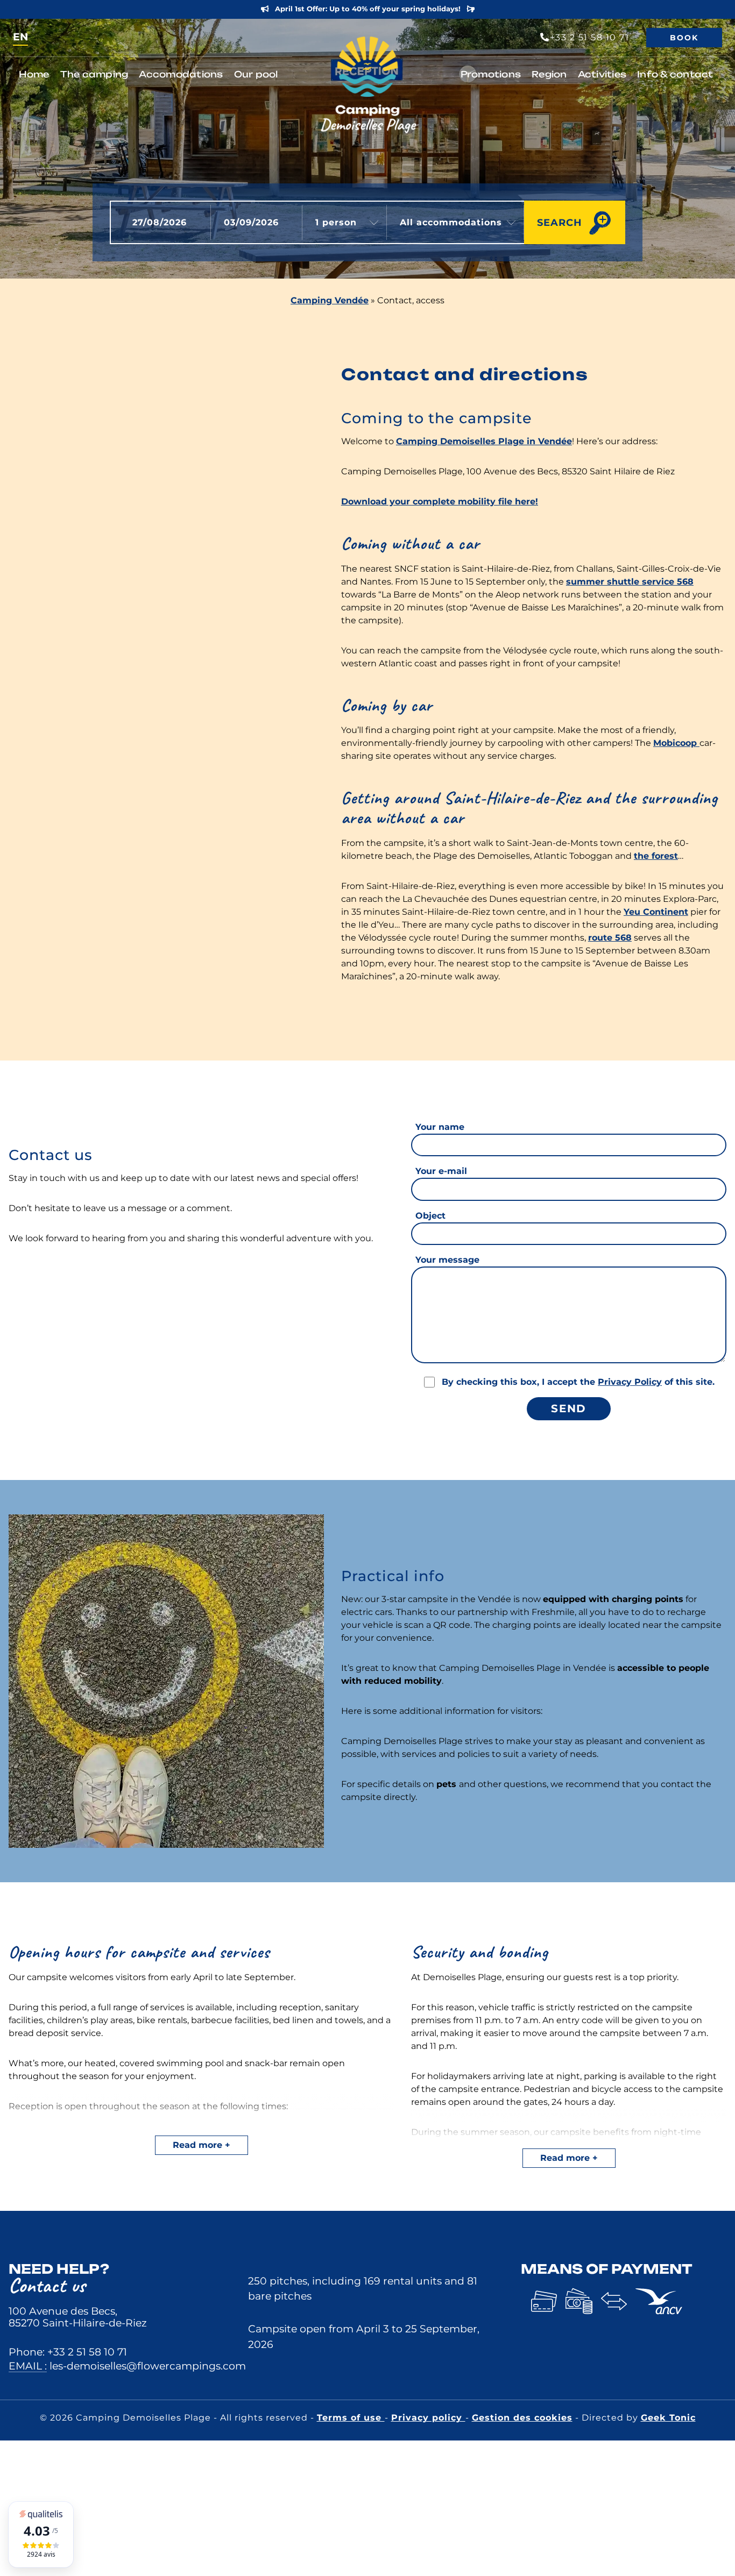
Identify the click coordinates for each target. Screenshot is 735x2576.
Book (684, 38)
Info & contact (675, 74)
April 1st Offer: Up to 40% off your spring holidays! (368, 9)
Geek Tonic (668, 2418)
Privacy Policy (630, 1382)
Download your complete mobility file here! (440, 501)
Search (560, 222)
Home (34, 74)
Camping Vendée (330, 300)
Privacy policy (428, 2418)
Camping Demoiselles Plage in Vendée (484, 441)
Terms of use (351, 2418)
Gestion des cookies (522, 2418)
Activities (602, 74)
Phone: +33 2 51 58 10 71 (68, 2352)
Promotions (491, 74)
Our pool (256, 74)
